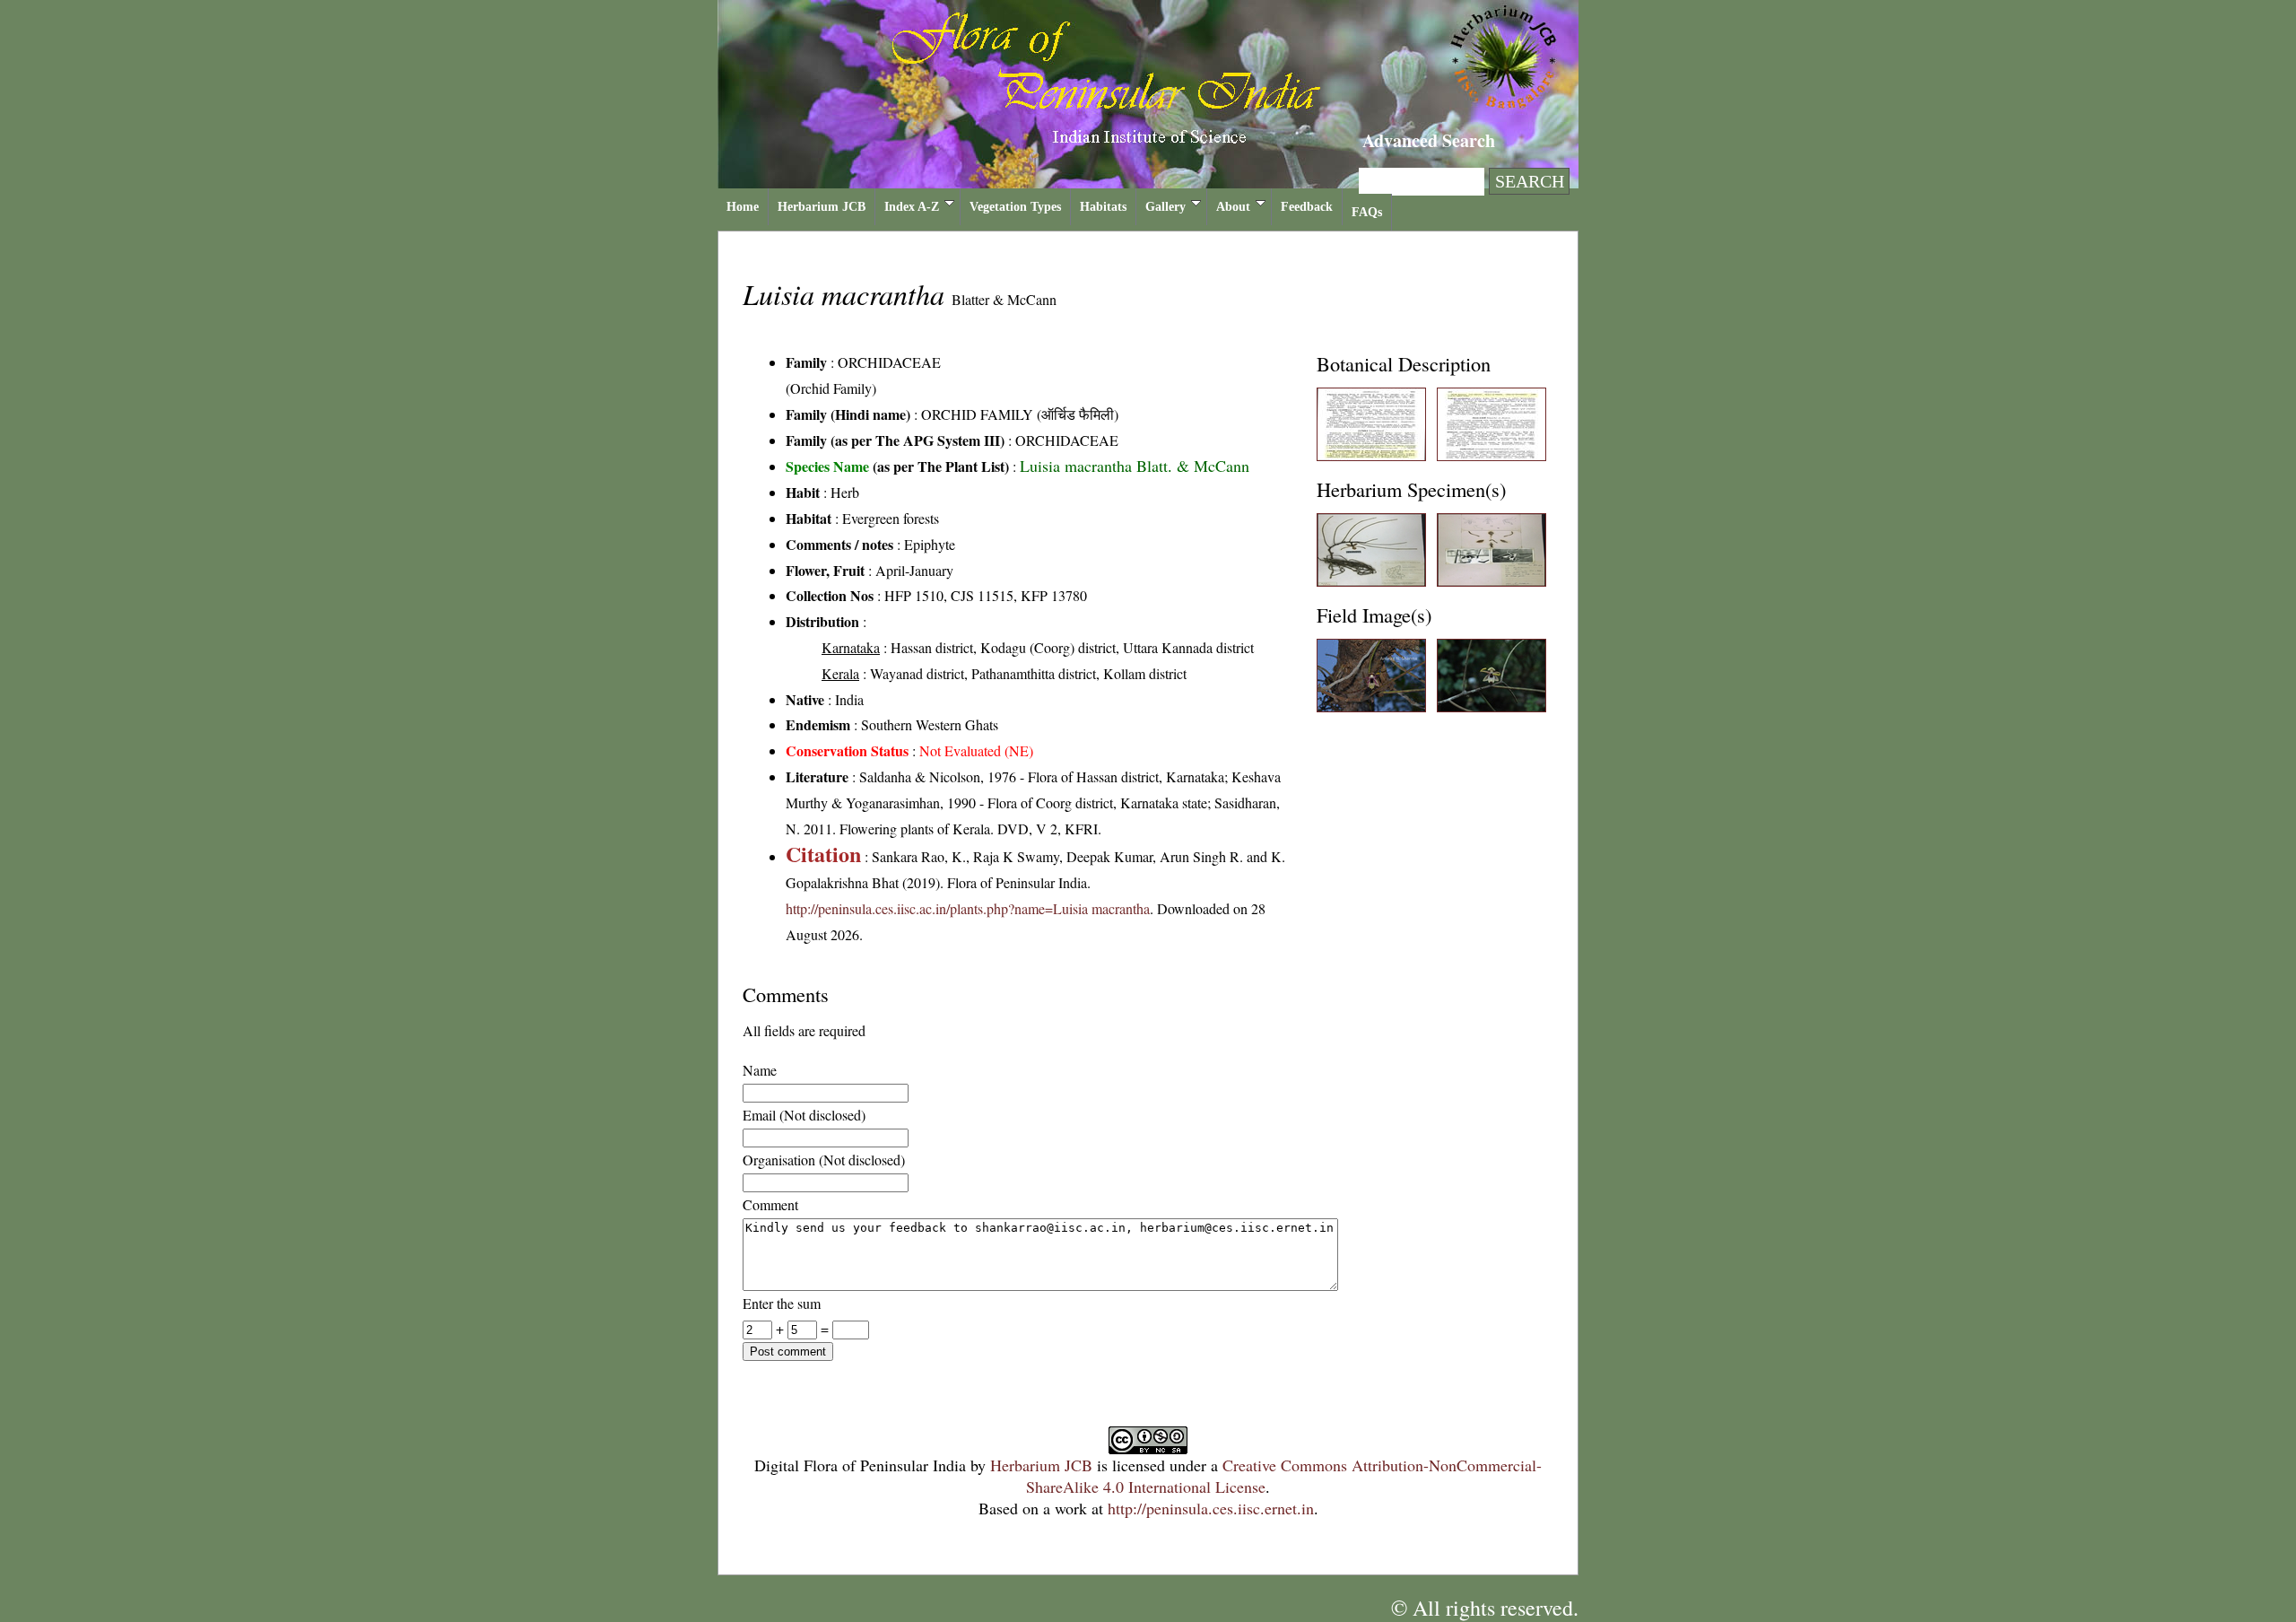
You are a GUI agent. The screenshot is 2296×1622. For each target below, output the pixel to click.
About (1233, 207)
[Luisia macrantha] (1371, 455)
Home (743, 207)
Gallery (1165, 207)
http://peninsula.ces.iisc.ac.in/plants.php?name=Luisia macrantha (968, 908)
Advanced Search (1429, 140)
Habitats (1103, 207)
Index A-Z (912, 207)
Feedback (1307, 207)
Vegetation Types (1015, 207)
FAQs (1367, 212)
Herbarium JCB (822, 207)
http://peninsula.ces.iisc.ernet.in (1211, 1508)
